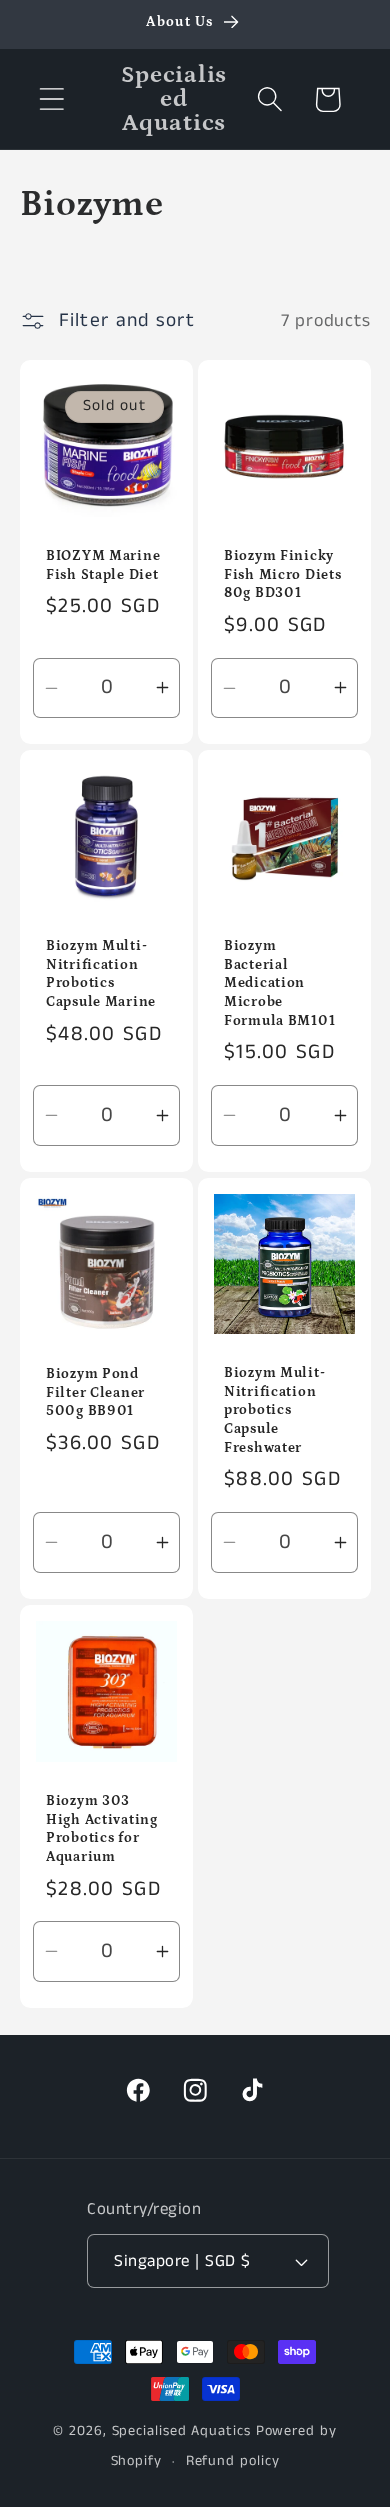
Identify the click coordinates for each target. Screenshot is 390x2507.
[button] (51, 99)
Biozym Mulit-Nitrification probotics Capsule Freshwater (274, 1410)
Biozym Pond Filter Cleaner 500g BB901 (95, 1392)
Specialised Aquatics (181, 2431)
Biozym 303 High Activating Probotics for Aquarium (102, 1829)
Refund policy (233, 2461)
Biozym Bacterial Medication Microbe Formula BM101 (279, 983)
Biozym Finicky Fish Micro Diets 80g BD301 (283, 574)
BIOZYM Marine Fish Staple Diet (103, 565)
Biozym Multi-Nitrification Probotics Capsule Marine (101, 974)
